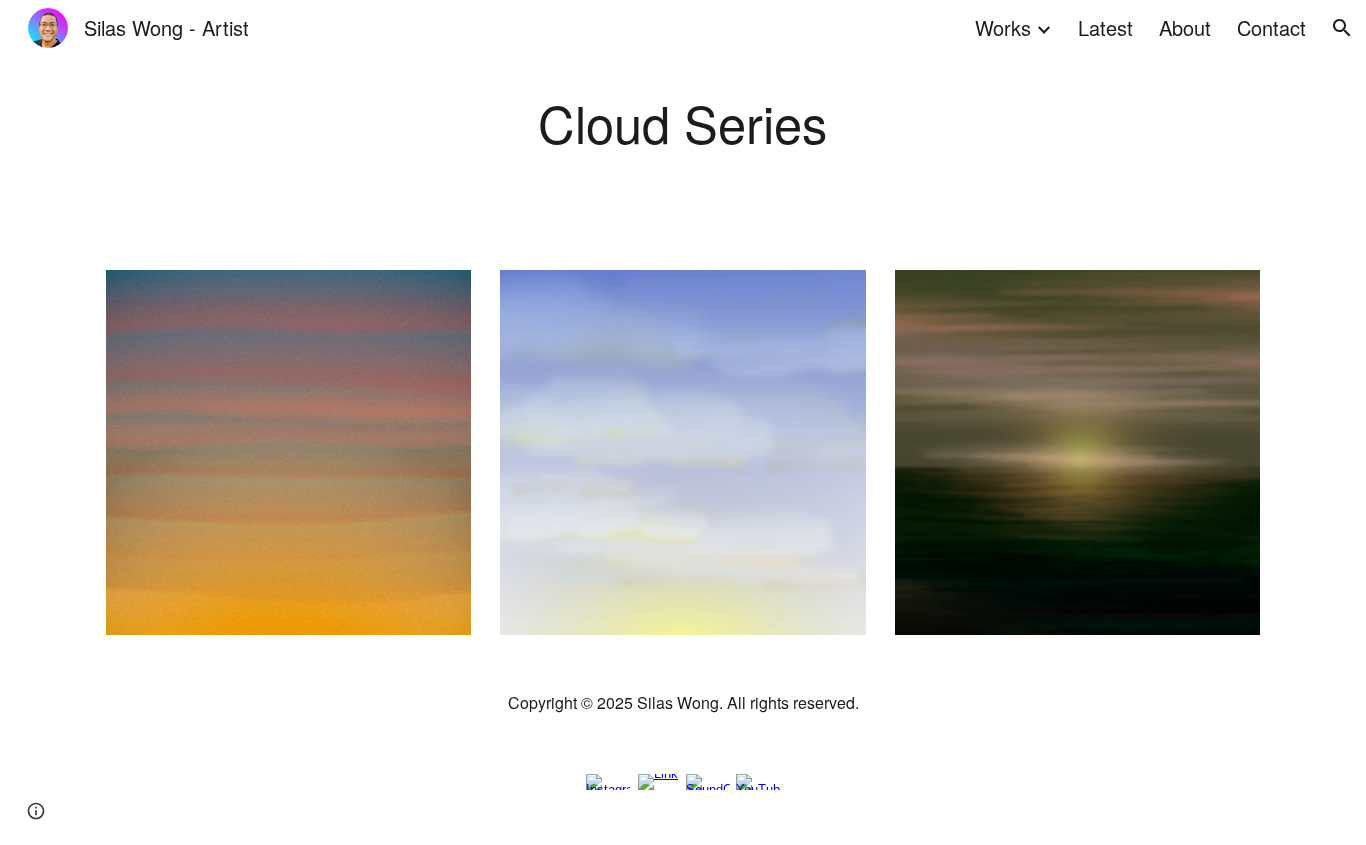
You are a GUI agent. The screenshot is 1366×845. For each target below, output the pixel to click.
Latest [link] (1105, 28)
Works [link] (1003, 28)
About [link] (1185, 28)
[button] (1342, 28)
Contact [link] (1271, 28)
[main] (683, 123)
